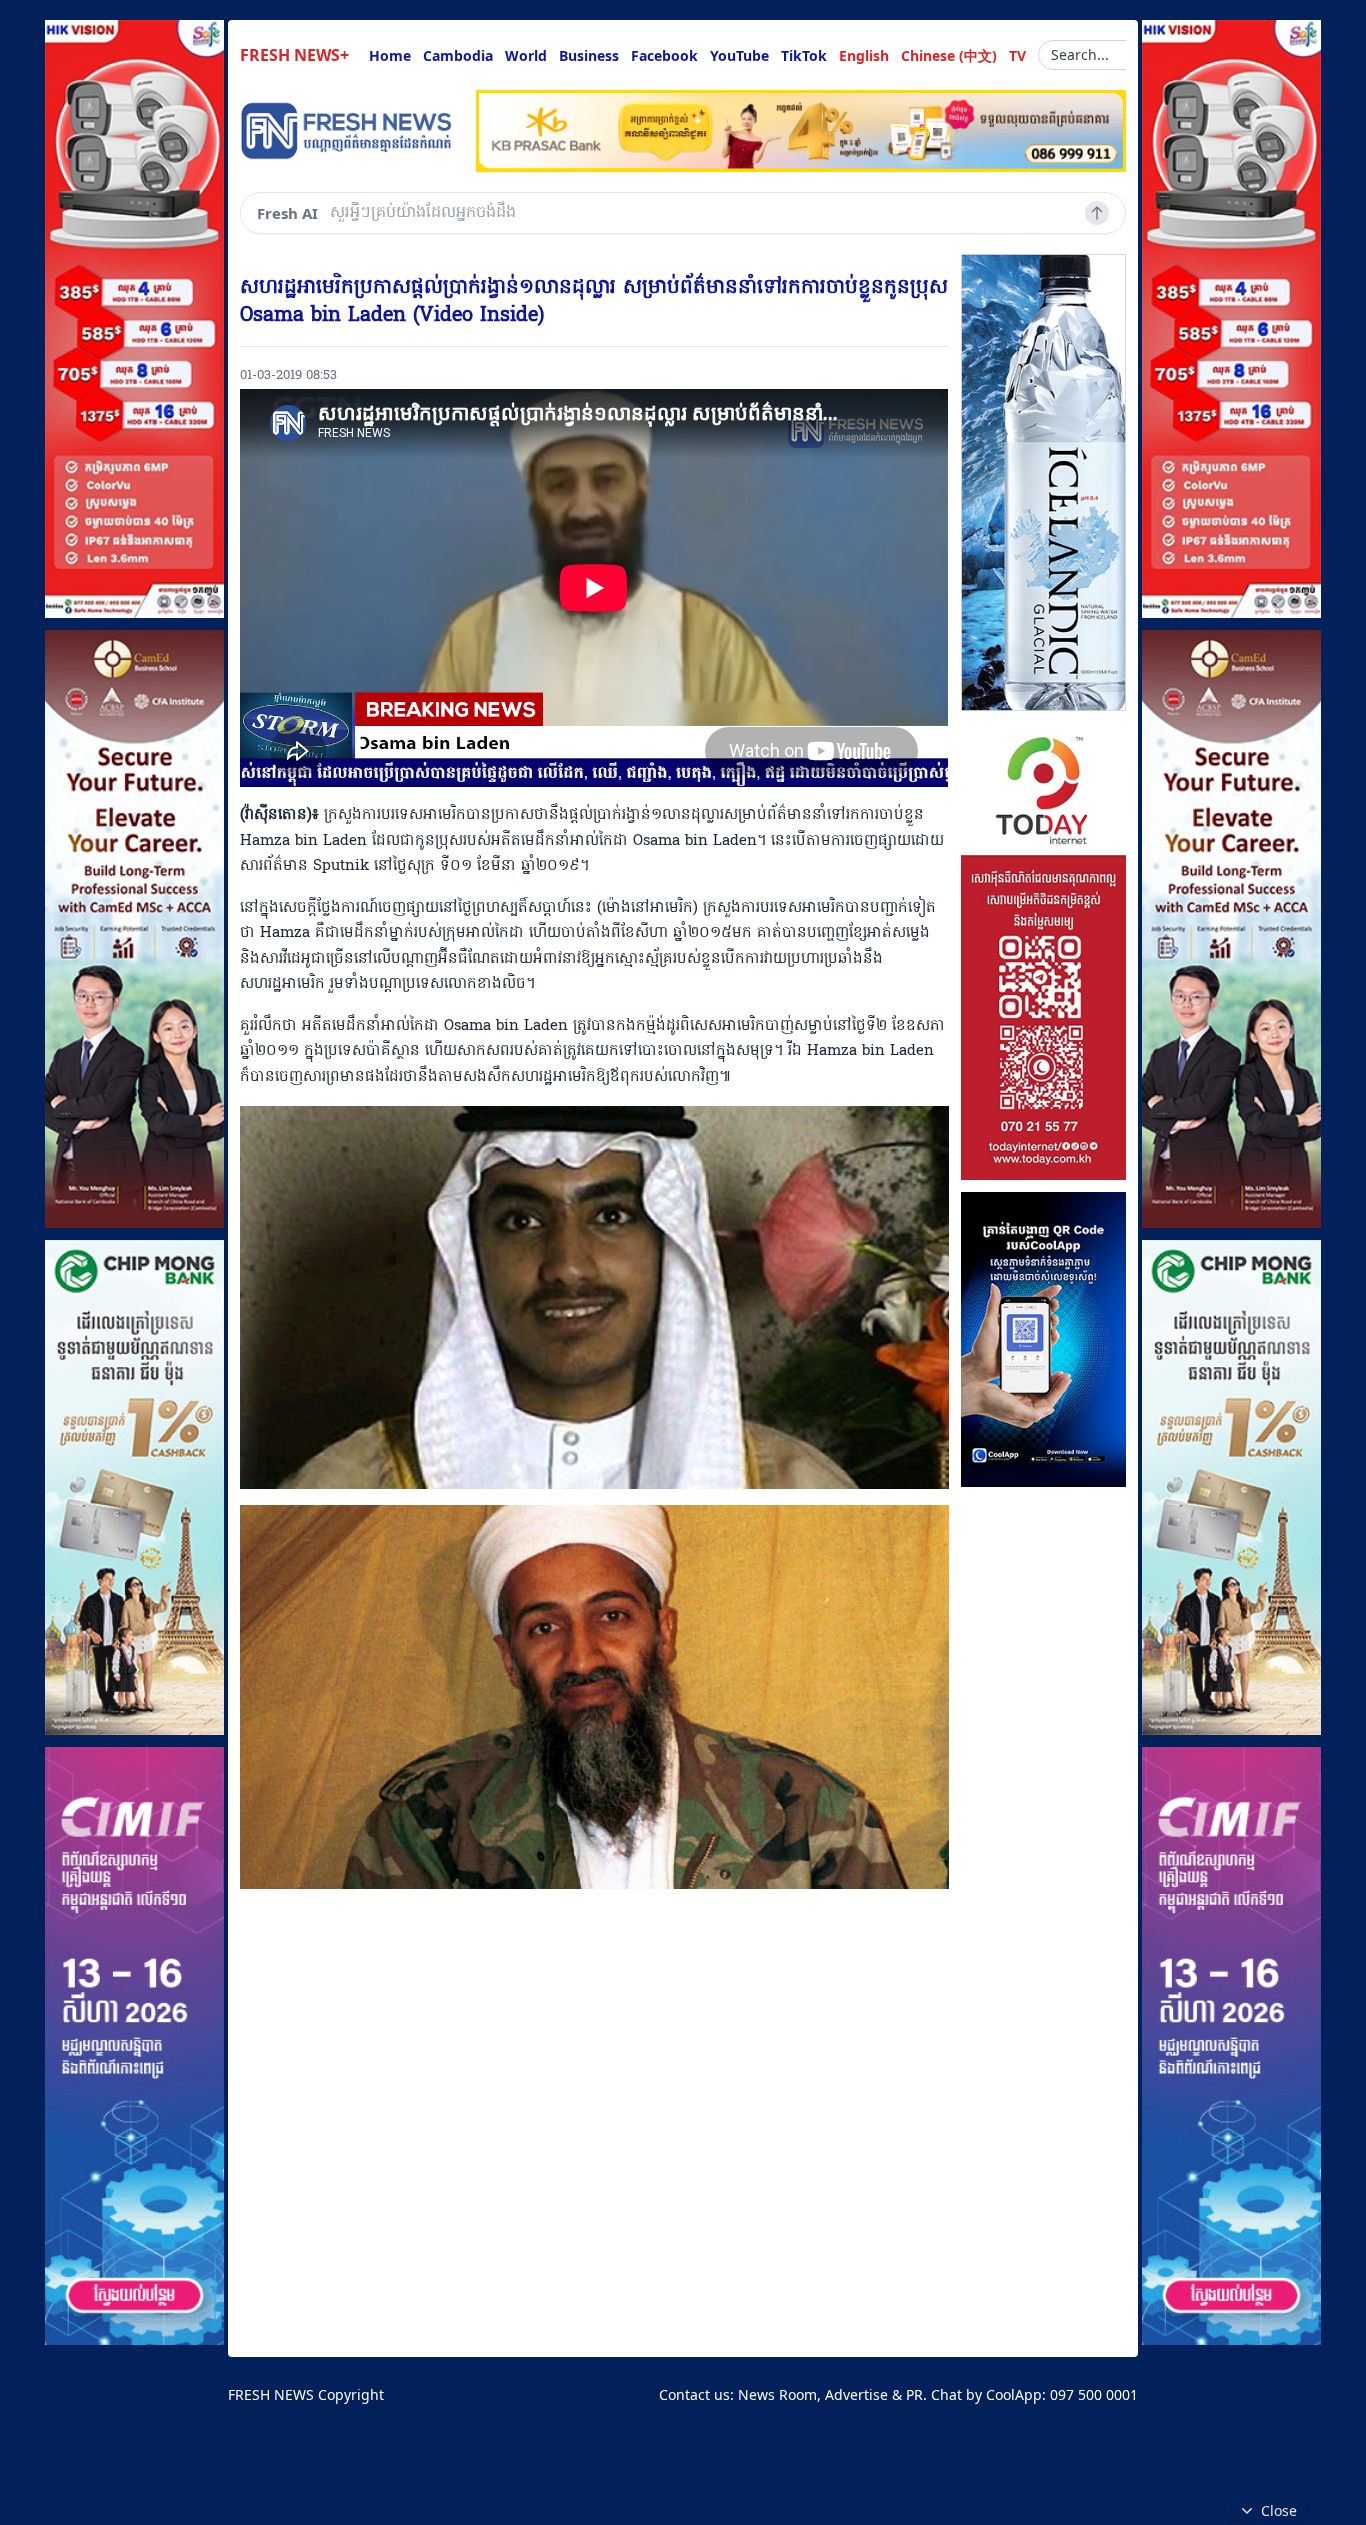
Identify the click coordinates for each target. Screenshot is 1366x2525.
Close (1279, 2510)
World (526, 55)
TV (1017, 55)
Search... (1080, 54)
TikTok (804, 55)
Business (589, 55)
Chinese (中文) (949, 55)
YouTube (739, 55)
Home (390, 55)
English (864, 55)
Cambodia (458, 55)
